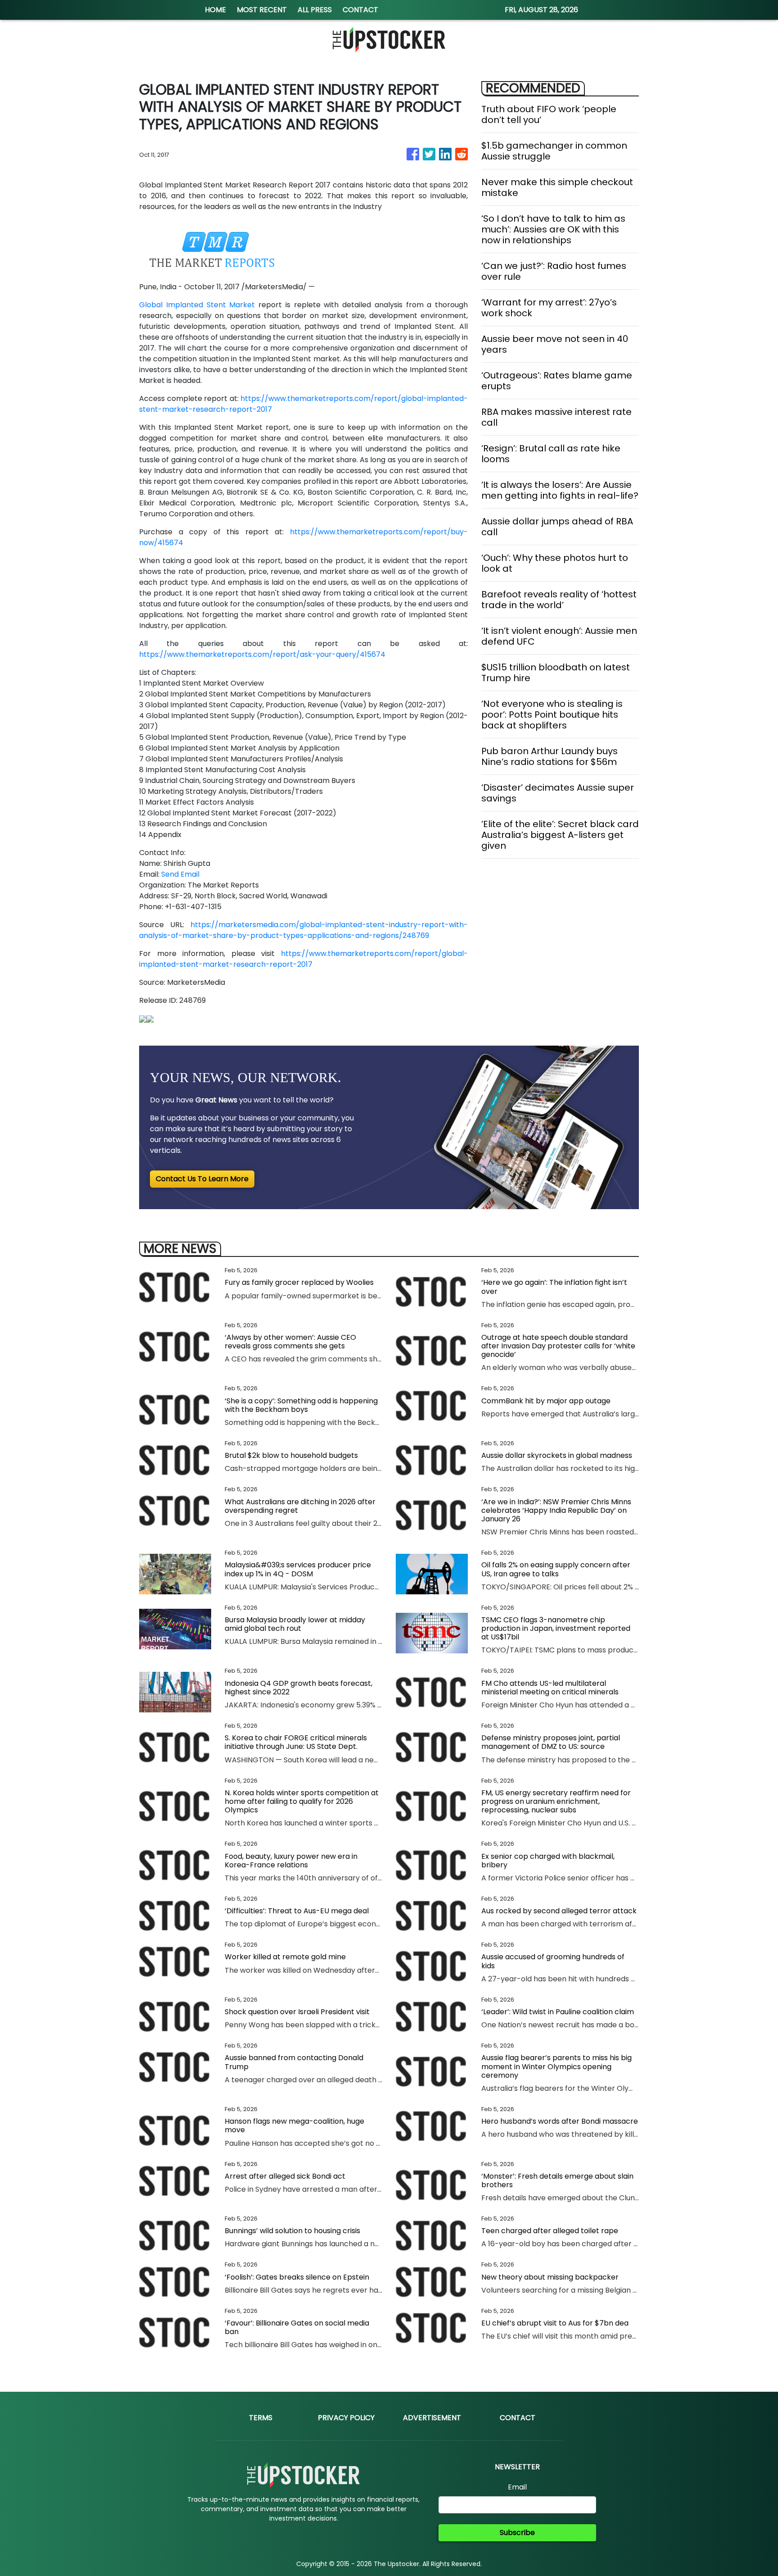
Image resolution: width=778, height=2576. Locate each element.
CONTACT (360, 10)
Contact (518, 2418)
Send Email (180, 874)
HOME (215, 10)
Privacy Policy (346, 2418)
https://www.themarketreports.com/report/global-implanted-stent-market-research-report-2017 (303, 959)
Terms (261, 2418)
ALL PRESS (315, 10)
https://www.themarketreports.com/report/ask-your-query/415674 (262, 654)
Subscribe (517, 2533)
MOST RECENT (262, 10)
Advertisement (432, 2418)
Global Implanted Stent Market (197, 305)
